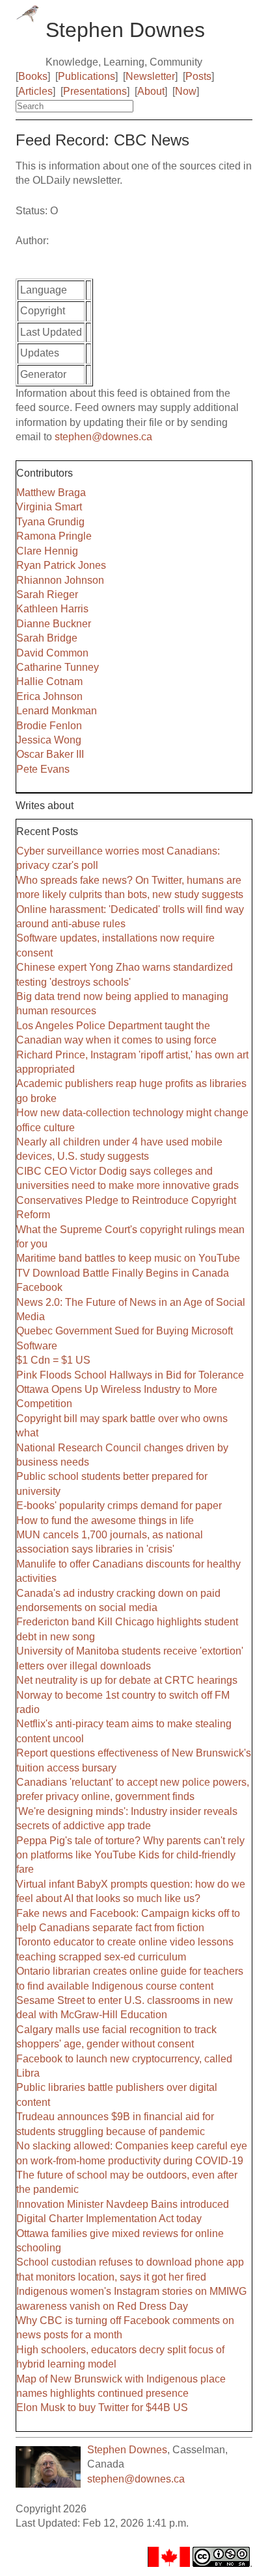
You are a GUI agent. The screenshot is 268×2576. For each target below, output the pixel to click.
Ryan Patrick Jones (61, 565)
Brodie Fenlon (49, 726)
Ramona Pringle (54, 536)
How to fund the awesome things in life (105, 1520)
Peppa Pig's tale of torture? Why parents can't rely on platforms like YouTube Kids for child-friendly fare (130, 1855)
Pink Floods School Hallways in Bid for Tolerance (130, 1375)
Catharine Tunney (58, 667)
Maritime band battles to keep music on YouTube (128, 1258)
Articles (35, 91)
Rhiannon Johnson (60, 580)
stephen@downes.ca (103, 437)
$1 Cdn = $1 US (53, 1360)
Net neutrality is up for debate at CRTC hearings (127, 1680)
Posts (198, 76)
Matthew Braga (51, 493)
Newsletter (150, 76)
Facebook (39, 1287)
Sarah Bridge (47, 638)
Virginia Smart (49, 507)
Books (33, 76)
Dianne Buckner (54, 624)
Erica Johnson (49, 696)
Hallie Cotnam (49, 682)
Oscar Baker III (50, 754)
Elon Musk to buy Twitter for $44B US (102, 2407)
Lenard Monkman (57, 711)
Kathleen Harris (52, 609)
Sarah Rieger (47, 594)
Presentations (95, 91)
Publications (87, 76)
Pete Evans (43, 769)
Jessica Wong (49, 740)
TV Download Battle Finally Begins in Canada (123, 1273)
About (151, 91)
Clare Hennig (47, 551)
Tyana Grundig (50, 522)
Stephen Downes (127, 2450)
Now (186, 91)
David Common (52, 653)
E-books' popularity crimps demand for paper (119, 1506)
